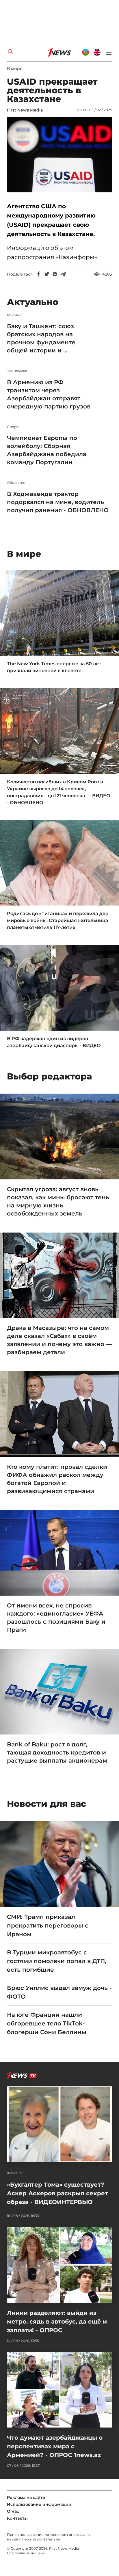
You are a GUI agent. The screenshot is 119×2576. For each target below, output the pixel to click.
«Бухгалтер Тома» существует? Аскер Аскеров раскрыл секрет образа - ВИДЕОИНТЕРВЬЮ (57, 2193)
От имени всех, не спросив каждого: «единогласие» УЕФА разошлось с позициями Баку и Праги (56, 1618)
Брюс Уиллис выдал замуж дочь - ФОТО (59, 1992)
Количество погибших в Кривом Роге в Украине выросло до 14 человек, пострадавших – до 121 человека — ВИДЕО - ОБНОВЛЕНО (59, 792)
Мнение (14, 315)
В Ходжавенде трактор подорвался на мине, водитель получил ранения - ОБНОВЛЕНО (58, 502)
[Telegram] (63, 274)
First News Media (25, 110)
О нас (13, 2511)
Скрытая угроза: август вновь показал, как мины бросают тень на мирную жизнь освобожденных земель (58, 1201)
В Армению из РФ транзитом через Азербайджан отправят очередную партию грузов (49, 394)
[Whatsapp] (55, 274)
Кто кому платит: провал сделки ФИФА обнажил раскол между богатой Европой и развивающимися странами (57, 1479)
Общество (16, 483)
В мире (15, 68)
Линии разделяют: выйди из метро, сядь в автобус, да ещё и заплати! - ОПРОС (57, 2322)
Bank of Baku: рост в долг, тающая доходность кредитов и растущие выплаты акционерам (57, 1752)
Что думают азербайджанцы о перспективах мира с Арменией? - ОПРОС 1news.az (55, 2446)
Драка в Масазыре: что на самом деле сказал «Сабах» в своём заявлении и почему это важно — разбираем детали (59, 1340)
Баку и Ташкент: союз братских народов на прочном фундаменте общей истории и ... (41, 338)
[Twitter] (47, 274)
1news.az (29, 2539)
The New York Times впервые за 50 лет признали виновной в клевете (54, 667)
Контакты (17, 2518)
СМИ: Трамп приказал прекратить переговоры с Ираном (48, 1926)
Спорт (13, 427)
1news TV (15, 2173)
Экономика (17, 371)
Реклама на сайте (26, 2497)
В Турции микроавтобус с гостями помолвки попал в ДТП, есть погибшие (57, 1961)
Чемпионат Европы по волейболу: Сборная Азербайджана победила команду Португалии (47, 450)
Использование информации (39, 2504)
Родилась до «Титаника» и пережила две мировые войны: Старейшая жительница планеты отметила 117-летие (58, 920)
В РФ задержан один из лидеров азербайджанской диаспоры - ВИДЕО (54, 1042)
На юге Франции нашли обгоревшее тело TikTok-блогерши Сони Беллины (47, 2023)
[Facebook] (39, 274)
